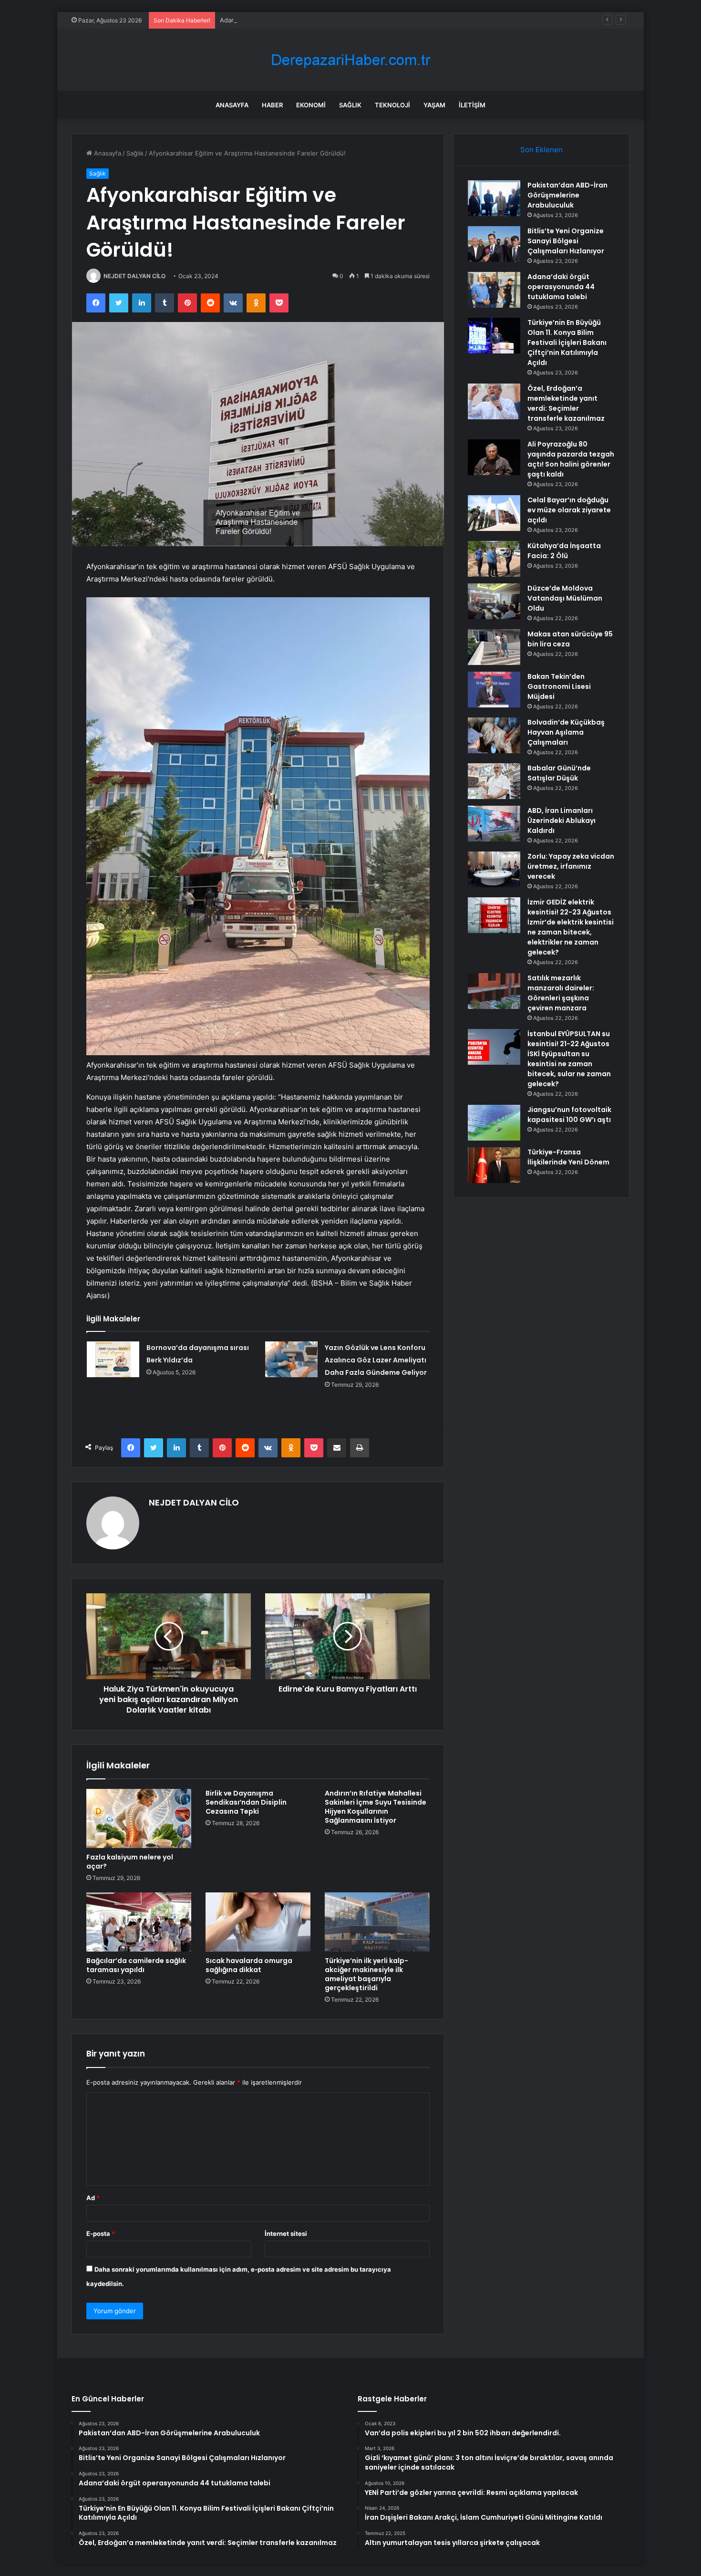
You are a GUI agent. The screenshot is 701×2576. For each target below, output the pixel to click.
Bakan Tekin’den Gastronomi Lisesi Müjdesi (559, 686)
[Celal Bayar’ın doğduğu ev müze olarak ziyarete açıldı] (494, 513)
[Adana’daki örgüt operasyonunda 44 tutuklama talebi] (494, 290)
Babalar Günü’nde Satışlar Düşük (559, 773)
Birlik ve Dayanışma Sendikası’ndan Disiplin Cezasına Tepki (246, 1802)
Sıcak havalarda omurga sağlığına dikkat (249, 1965)
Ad (93, 2198)
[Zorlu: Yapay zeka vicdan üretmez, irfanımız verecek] (494, 869)
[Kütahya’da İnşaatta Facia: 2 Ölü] (494, 559)
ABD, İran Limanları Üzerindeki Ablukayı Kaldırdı (562, 821)
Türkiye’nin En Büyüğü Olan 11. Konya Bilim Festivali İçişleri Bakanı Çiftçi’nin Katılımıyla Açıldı (567, 343)
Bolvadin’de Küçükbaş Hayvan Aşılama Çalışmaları (566, 732)
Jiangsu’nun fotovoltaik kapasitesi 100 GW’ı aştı (569, 1115)
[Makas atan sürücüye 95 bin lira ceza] (494, 647)
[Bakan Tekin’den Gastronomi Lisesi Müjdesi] (494, 690)
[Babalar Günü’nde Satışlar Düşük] (494, 781)
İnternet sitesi (286, 2233)
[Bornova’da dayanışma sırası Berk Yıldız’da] (113, 1359)
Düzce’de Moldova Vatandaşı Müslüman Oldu (565, 598)
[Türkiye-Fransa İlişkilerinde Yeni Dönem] (494, 1165)
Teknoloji (392, 105)
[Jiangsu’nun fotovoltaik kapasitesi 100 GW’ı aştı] (494, 1123)
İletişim (472, 105)
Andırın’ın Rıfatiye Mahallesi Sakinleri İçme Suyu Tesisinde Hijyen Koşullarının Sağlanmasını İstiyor (376, 1807)
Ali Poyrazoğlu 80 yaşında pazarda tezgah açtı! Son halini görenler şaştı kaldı (571, 459)
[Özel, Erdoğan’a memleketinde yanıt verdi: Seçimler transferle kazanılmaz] (494, 401)
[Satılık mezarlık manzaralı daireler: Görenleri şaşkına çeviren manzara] (494, 991)
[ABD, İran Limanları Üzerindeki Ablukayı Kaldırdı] (494, 824)
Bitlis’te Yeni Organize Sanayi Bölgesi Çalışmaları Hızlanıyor (566, 241)
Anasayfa (232, 105)
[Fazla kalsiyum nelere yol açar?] (139, 1818)
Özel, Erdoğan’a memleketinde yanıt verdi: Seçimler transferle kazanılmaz (566, 403)
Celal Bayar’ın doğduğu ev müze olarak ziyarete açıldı (569, 510)
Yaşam (434, 105)
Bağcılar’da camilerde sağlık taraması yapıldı (136, 1965)
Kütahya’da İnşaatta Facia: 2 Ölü (564, 551)
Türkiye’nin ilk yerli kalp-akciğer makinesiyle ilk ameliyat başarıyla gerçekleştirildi (366, 1974)
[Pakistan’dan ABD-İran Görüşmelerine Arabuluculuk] (494, 198)
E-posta (101, 2233)
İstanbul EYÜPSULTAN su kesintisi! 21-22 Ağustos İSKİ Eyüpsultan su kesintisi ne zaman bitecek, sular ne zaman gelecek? (569, 1059)
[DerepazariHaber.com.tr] (350, 60)
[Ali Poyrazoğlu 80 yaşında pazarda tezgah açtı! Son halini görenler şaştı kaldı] (494, 457)
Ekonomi (311, 105)
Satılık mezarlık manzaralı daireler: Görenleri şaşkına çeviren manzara (561, 993)
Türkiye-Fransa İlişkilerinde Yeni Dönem (568, 1157)
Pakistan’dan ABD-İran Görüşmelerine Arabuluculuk (567, 195)
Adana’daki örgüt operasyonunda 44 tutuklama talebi (298, 20)
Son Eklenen (541, 150)
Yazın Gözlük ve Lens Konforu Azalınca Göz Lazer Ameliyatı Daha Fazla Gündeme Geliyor (376, 1360)
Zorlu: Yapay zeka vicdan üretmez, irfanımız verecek (571, 866)
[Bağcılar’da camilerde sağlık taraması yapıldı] (139, 1922)
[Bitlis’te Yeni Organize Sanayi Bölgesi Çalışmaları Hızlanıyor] (494, 244)
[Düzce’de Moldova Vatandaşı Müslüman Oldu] (494, 601)
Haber (272, 105)
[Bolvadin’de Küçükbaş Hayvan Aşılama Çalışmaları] (494, 735)
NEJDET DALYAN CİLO (134, 276)
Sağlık (350, 105)
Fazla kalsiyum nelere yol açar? (130, 1862)
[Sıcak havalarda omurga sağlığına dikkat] (258, 1922)
